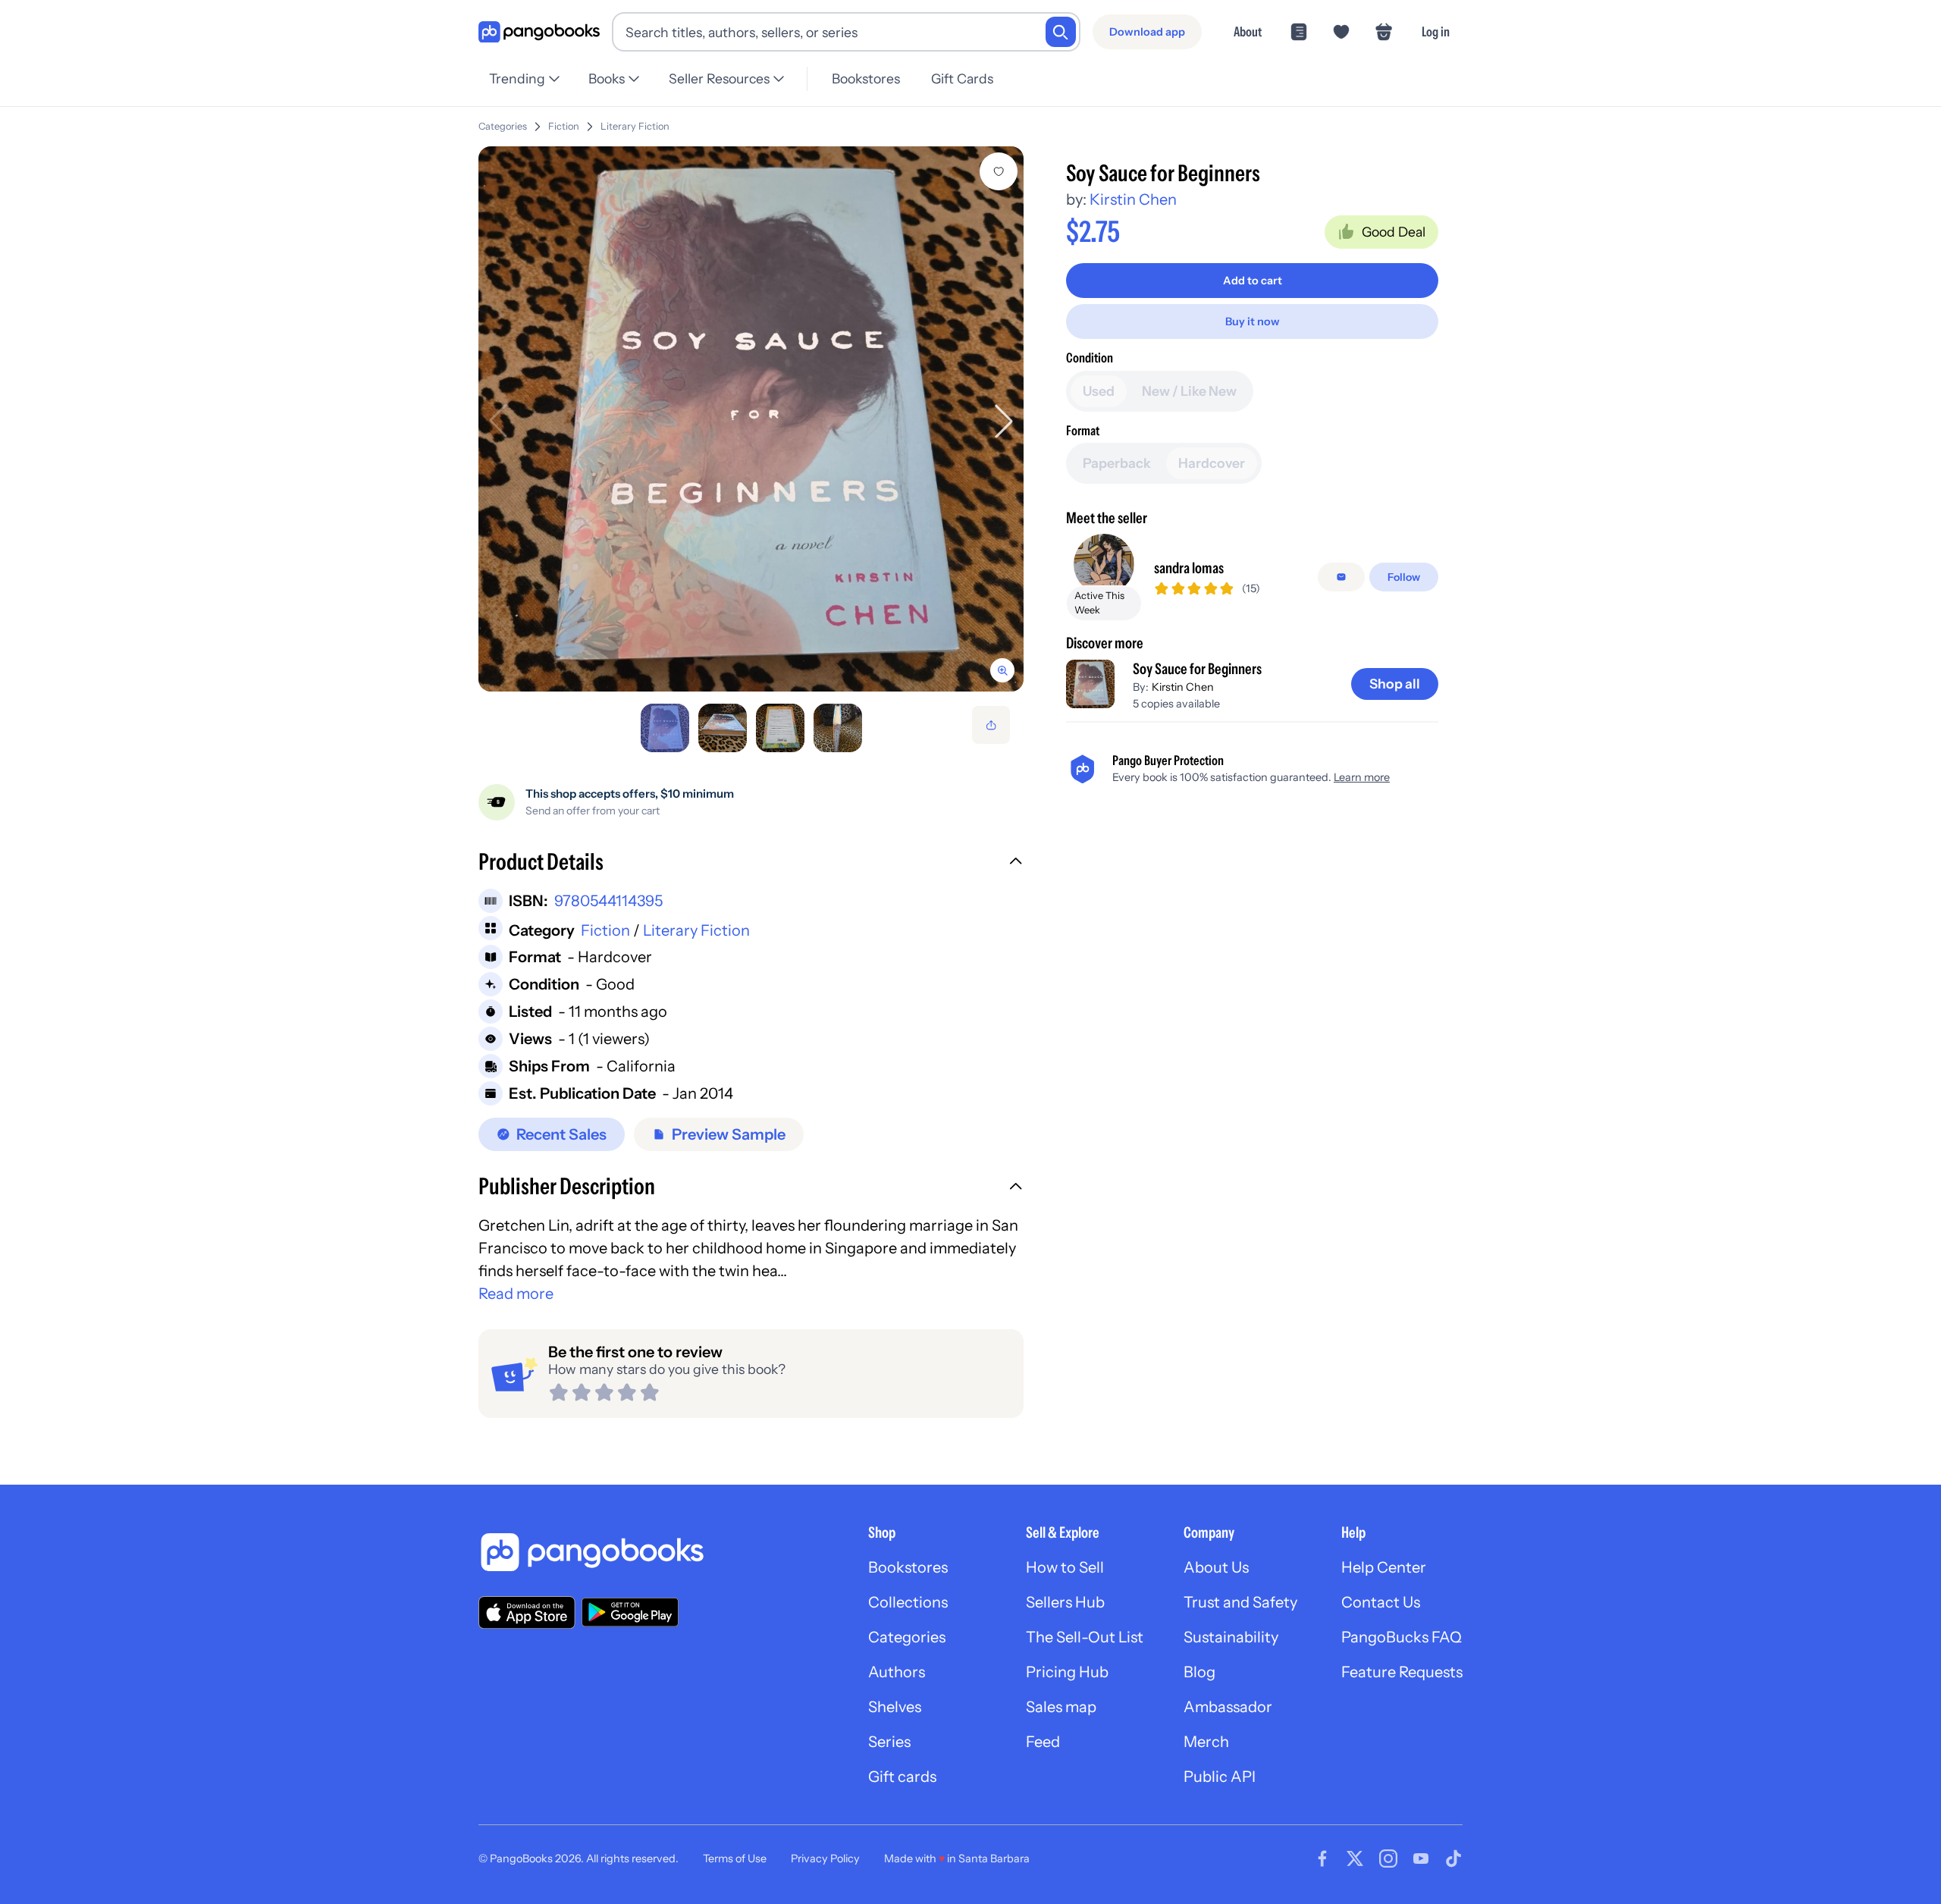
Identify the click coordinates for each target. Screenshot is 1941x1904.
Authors (897, 1672)
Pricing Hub (1067, 1672)
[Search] (1061, 32)
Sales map (1061, 1707)
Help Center (1384, 1567)
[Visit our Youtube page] (1421, 1859)
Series (889, 1742)
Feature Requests (1402, 1672)
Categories (503, 126)
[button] (751, 864)
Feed (1043, 1742)
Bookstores (866, 78)
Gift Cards (962, 78)
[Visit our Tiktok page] (1453, 1859)
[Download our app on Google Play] (630, 1612)
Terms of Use (735, 1859)
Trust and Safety (1240, 1602)
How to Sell (1065, 1567)
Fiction (564, 126)
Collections (908, 1602)
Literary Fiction (635, 126)
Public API (1220, 1777)
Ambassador (1228, 1707)
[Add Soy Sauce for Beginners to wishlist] (999, 171)
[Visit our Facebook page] (1322, 1859)
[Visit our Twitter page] (1355, 1859)
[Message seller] (1341, 577)
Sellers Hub (1065, 1602)
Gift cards (902, 1777)
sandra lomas (1189, 568)
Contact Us (1381, 1602)
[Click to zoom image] (751, 419)
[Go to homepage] (539, 32)
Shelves (895, 1707)
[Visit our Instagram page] (1388, 1859)
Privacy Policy (825, 1859)
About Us (1216, 1567)
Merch (1206, 1742)
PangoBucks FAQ (1402, 1637)
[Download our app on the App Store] (527, 1612)
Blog (1199, 1672)
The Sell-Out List (1085, 1637)
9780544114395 (608, 901)
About (1248, 31)
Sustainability (1231, 1637)
